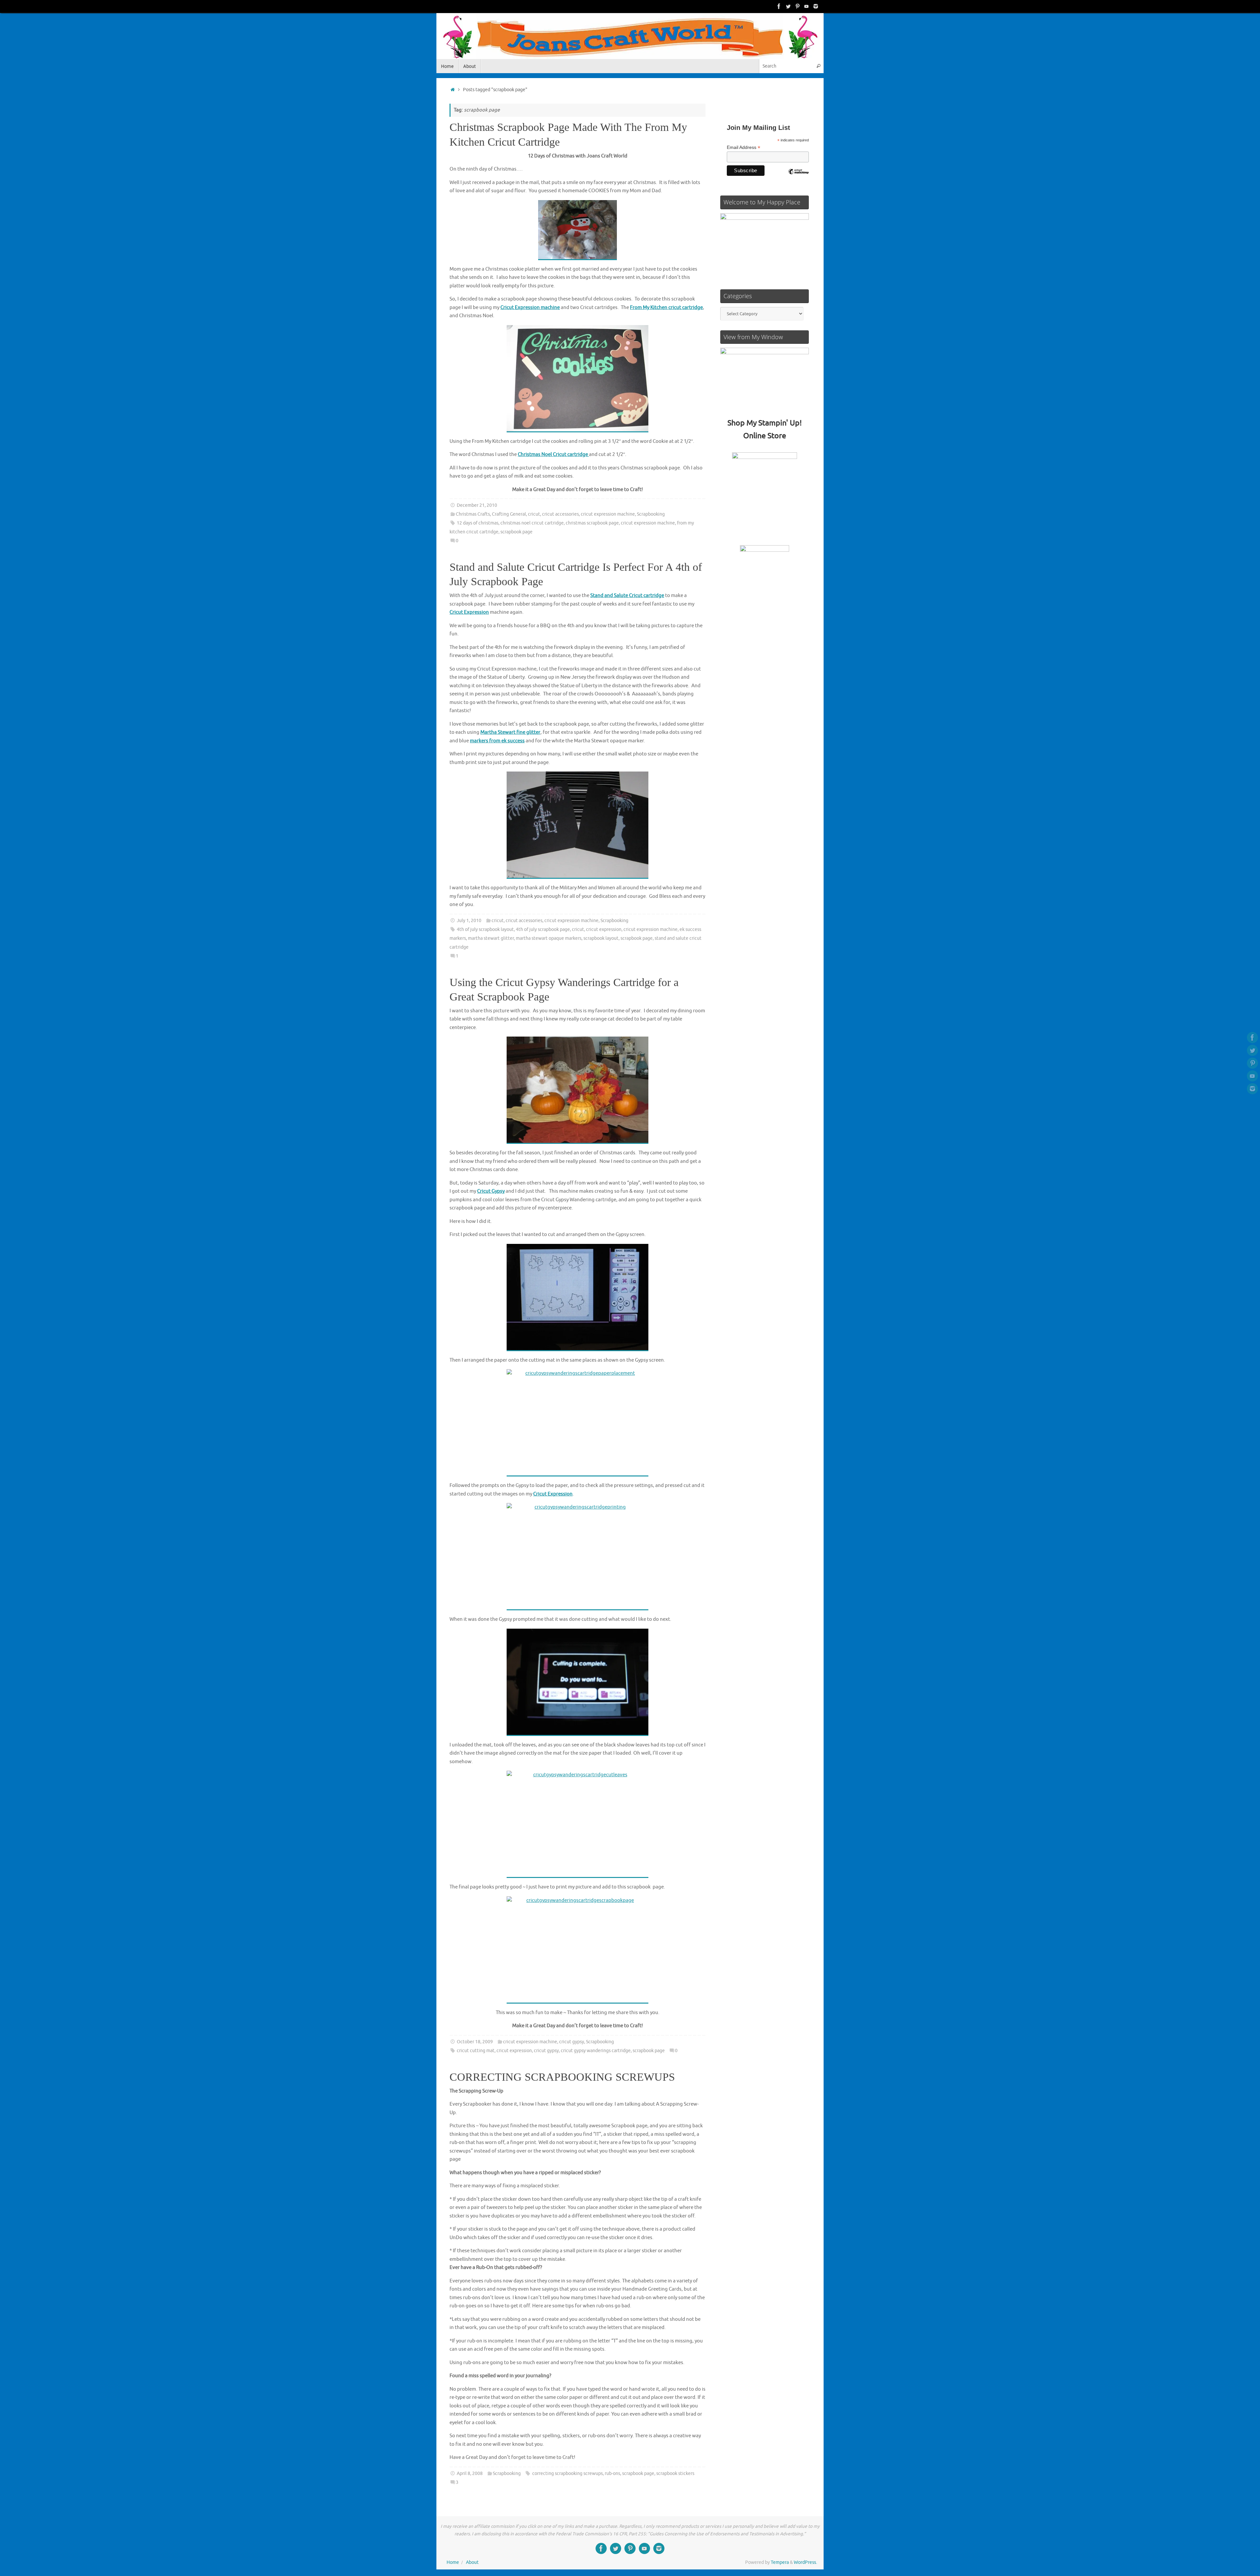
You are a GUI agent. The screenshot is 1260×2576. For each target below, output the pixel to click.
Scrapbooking (651, 514)
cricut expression (604, 929)
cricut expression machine (608, 514)
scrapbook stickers (675, 2473)
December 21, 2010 (477, 505)
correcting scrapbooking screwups (567, 2473)
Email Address (744, 147)
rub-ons (612, 2473)
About (472, 2562)
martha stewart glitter (491, 938)
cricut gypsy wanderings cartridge (596, 2051)
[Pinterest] (797, 6)
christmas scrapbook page (592, 523)
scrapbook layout (601, 938)
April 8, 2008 (470, 2473)
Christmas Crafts (473, 514)
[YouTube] (807, 6)
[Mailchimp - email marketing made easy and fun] (798, 176)
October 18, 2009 (475, 2042)
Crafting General (509, 514)
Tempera (780, 2562)
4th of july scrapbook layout (485, 929)
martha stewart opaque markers (549, 938)
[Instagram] (816, 6)
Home (453, 2562)
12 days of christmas (478, 523)
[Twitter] (788, 6)
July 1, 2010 (469, 921)
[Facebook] (779, 6)
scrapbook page (516, 532)
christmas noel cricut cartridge (532, 523)
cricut (534, 514)
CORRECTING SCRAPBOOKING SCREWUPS (562, 2077)
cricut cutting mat (476, 2051)
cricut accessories (560, 514)
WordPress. (805, 2562)
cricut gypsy (572, 2042)
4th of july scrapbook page (543, 929)
